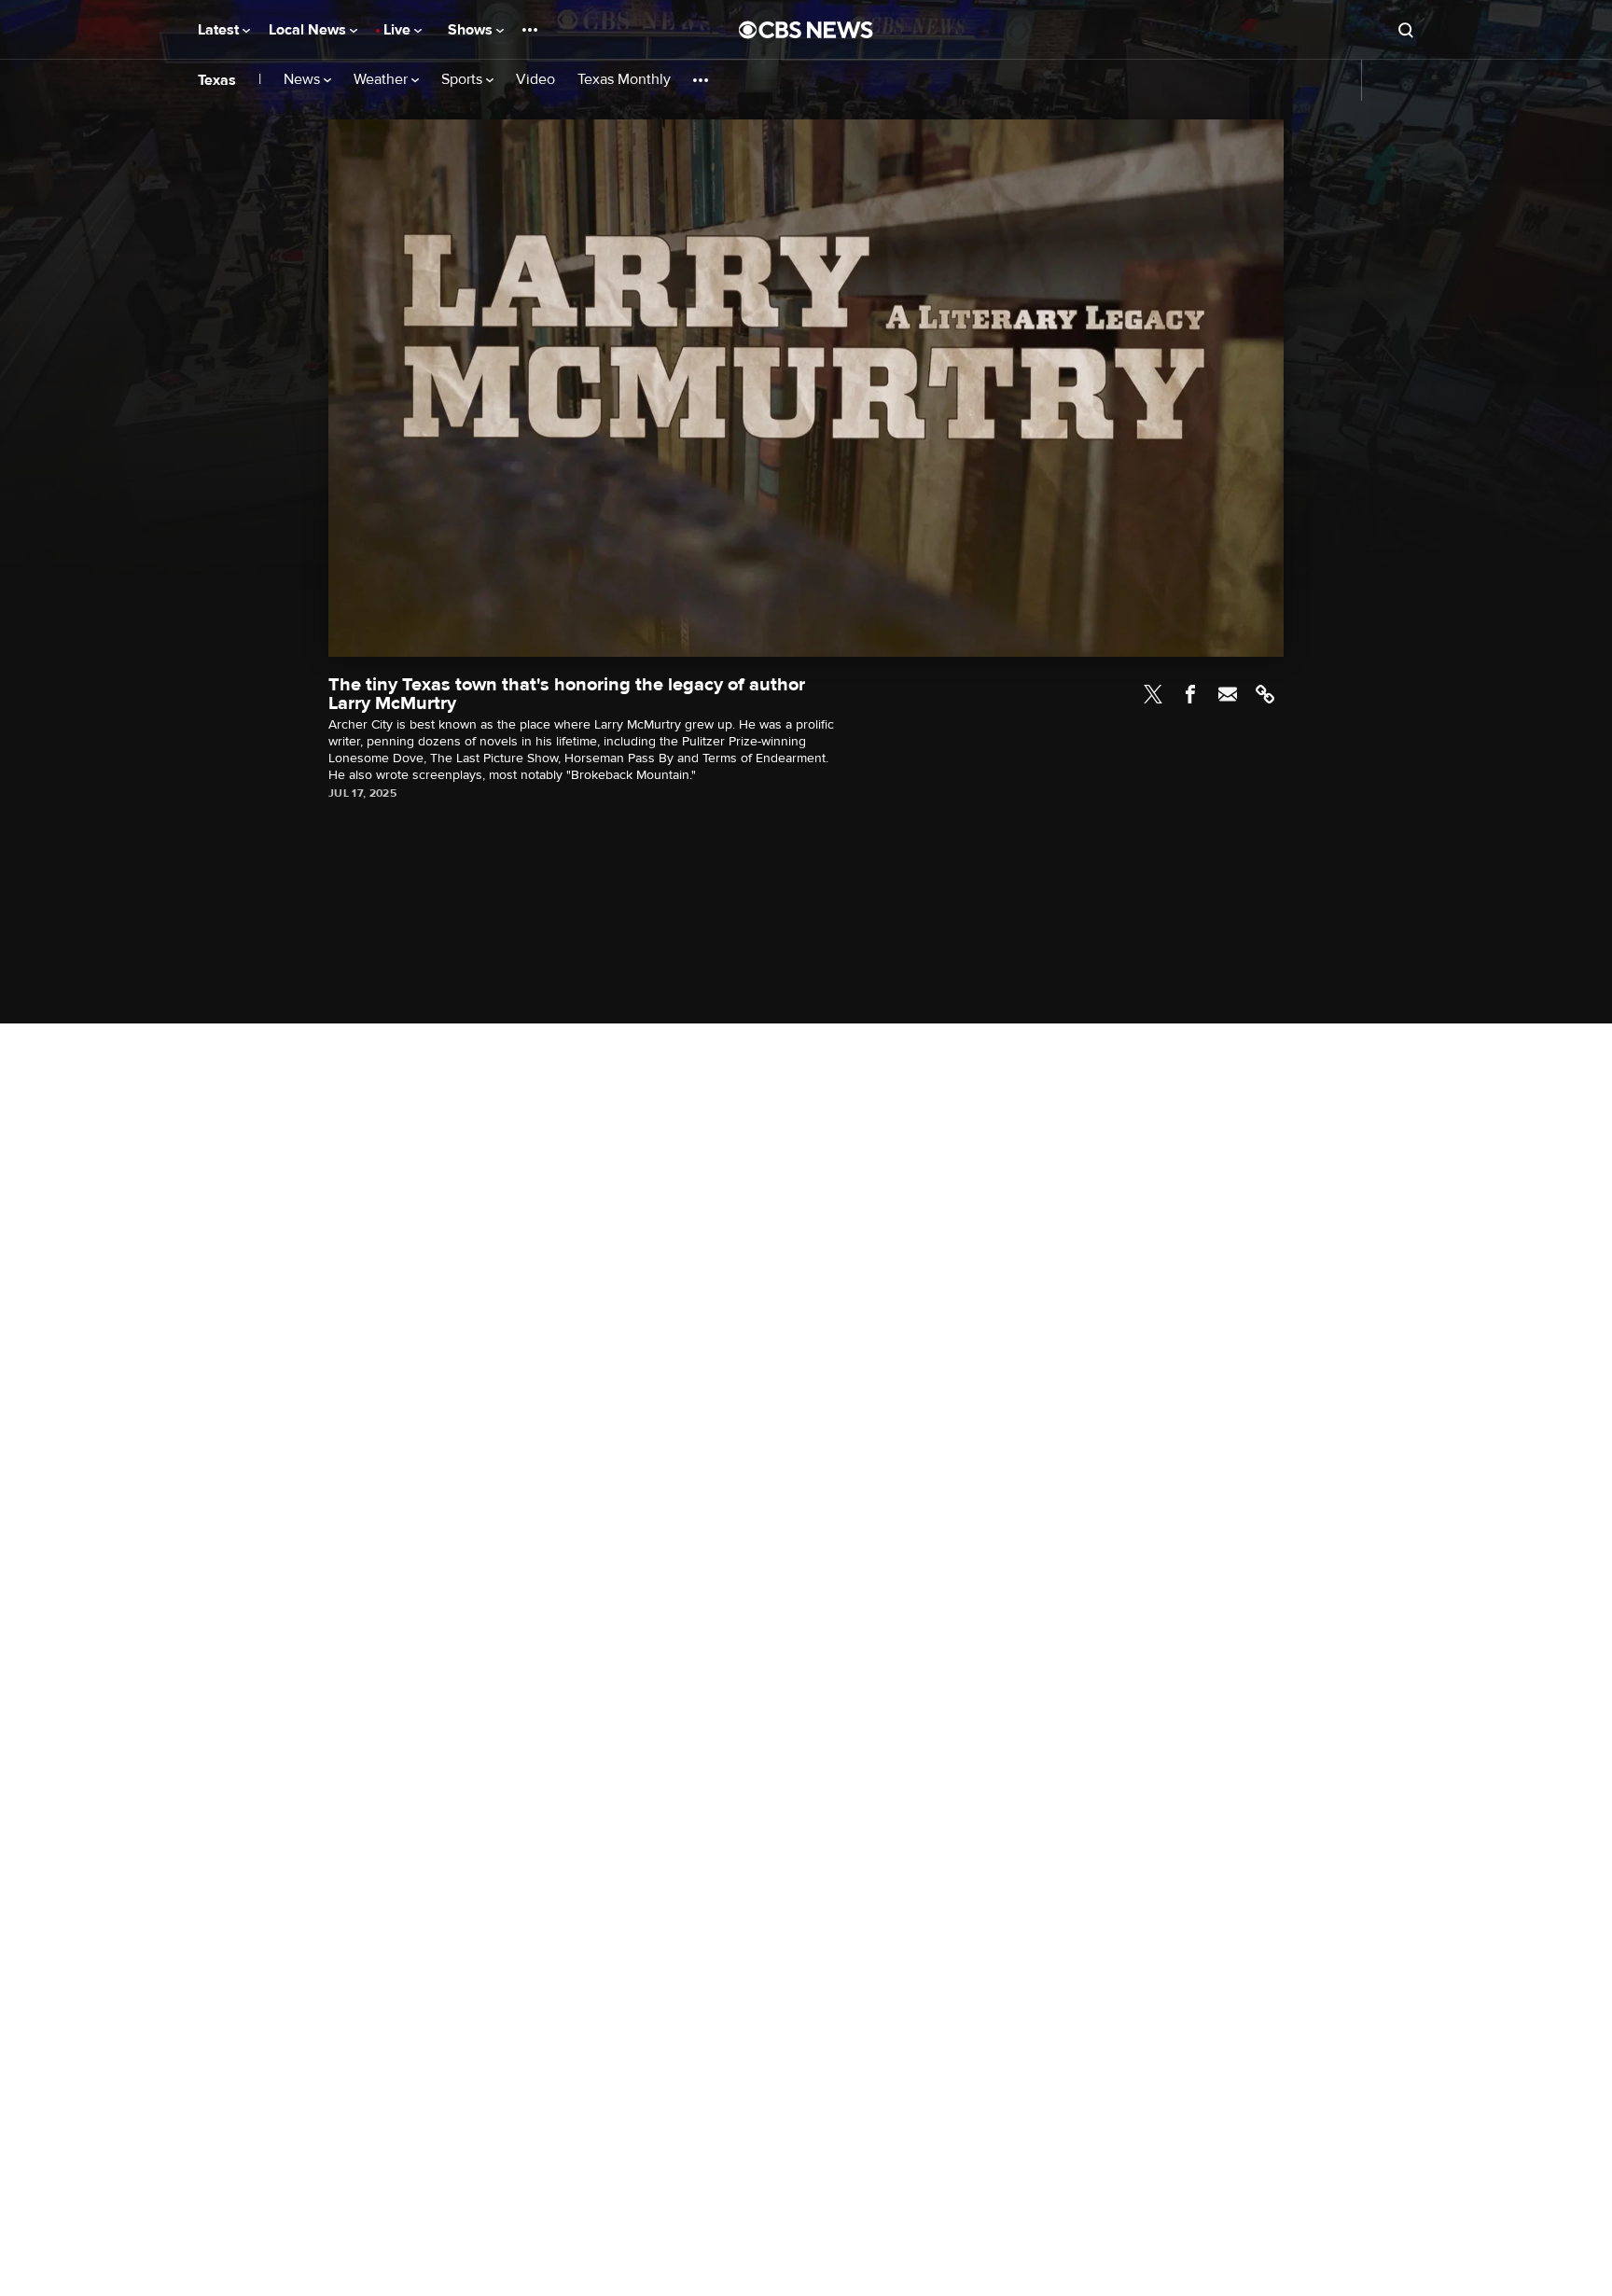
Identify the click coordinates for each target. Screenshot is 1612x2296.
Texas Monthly (624, 80)
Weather (382, 80)
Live (399, 30)
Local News (309, 30)
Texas (217, 80)
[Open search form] (1406, 30)
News (304, 80)
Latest (220, 30)
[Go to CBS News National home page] (806, 30)
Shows (472, 30)
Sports (464, 80)
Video (535, 80)
